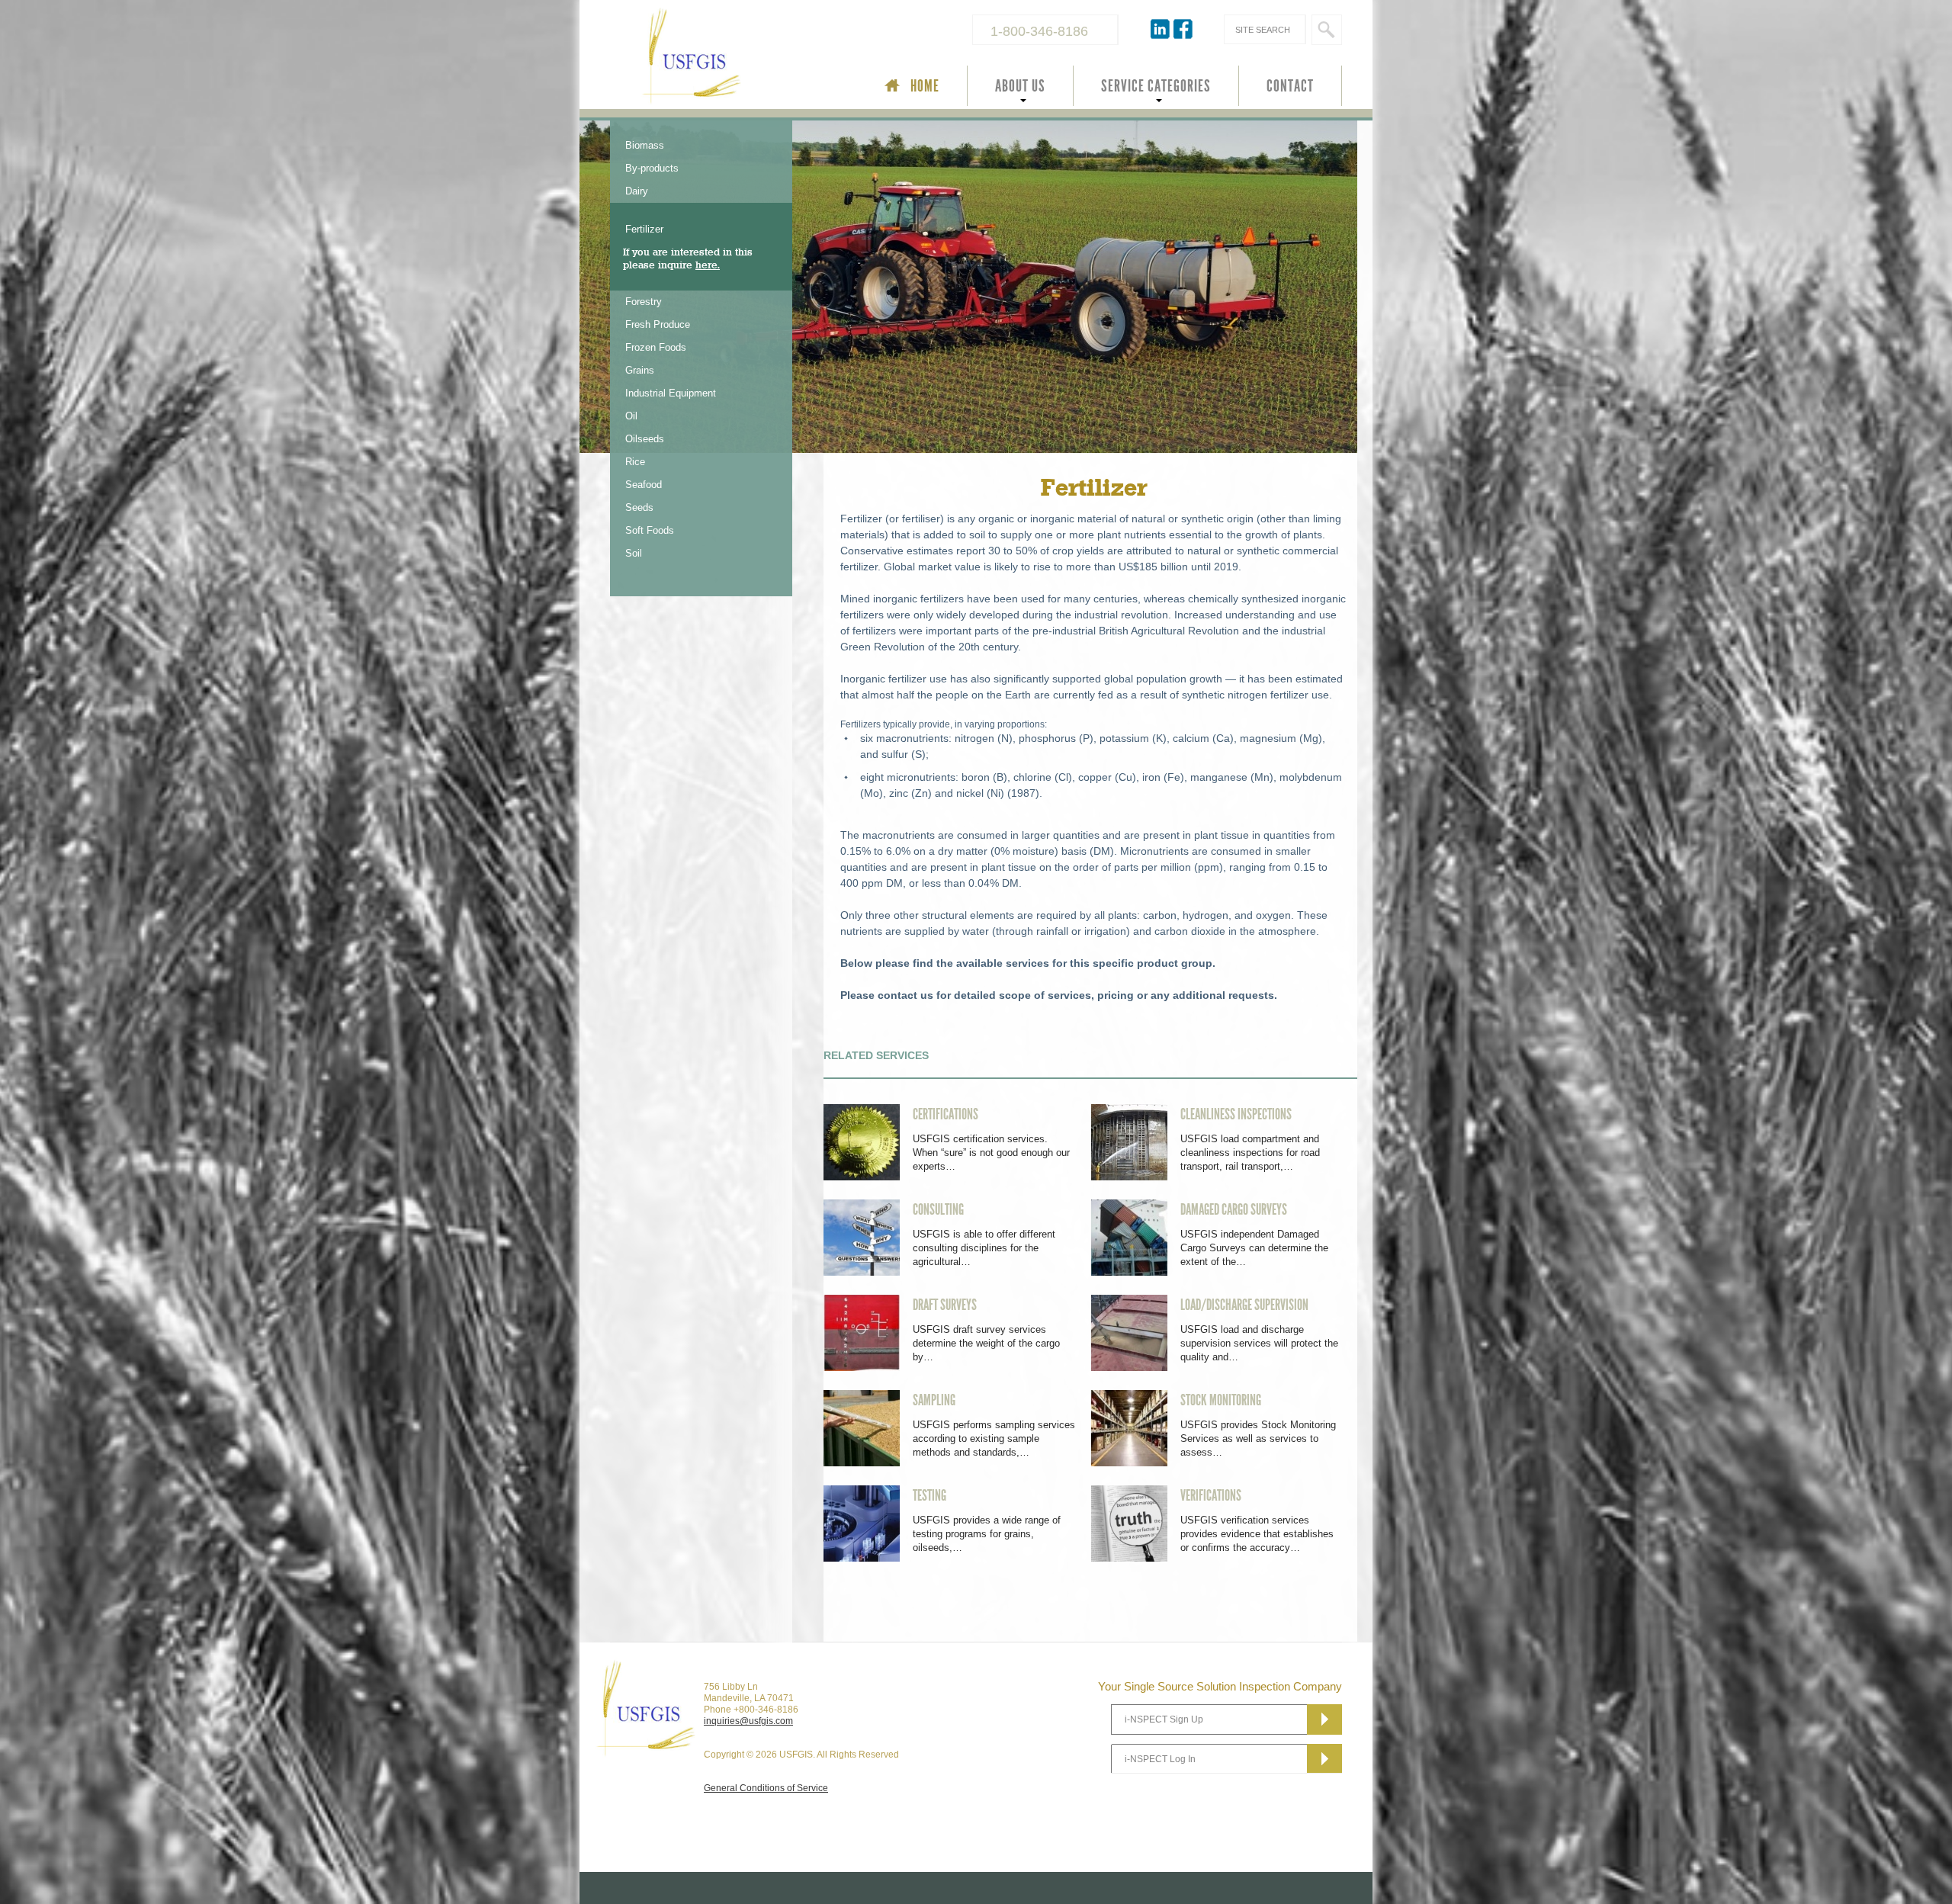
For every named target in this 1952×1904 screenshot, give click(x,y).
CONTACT (1290, 86)
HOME (925, 86)
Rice (635, 462)
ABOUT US (1020, 86)
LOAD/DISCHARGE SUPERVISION (1244, 1305)
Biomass (645, 145)
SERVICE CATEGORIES (1156, 86)
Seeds (639, 507)
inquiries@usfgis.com (748, 1721)
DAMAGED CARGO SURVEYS (1234, 1209)
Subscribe (1324, 1719)
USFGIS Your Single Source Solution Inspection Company (743, 58)
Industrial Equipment (671, 393)
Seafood (644, 485)
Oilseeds (645, 439)
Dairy (637, 191)
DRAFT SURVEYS (945, 1305)
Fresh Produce (658, 324)
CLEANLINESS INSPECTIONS (1236, 1114)
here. (708, 265)
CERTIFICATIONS (945, 1114)
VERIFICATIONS (1211, 1495)
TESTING (929, 1495)
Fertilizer (644, 229)
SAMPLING (934, 1400)
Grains (640, 370)
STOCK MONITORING (1221, 1400)
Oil (631, 416)
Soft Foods (650, 530)
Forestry (644, 302)
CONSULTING (938, 1209)
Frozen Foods (656, 347)
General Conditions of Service (766, 1788)
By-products (652, 168)
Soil (634, 553)
